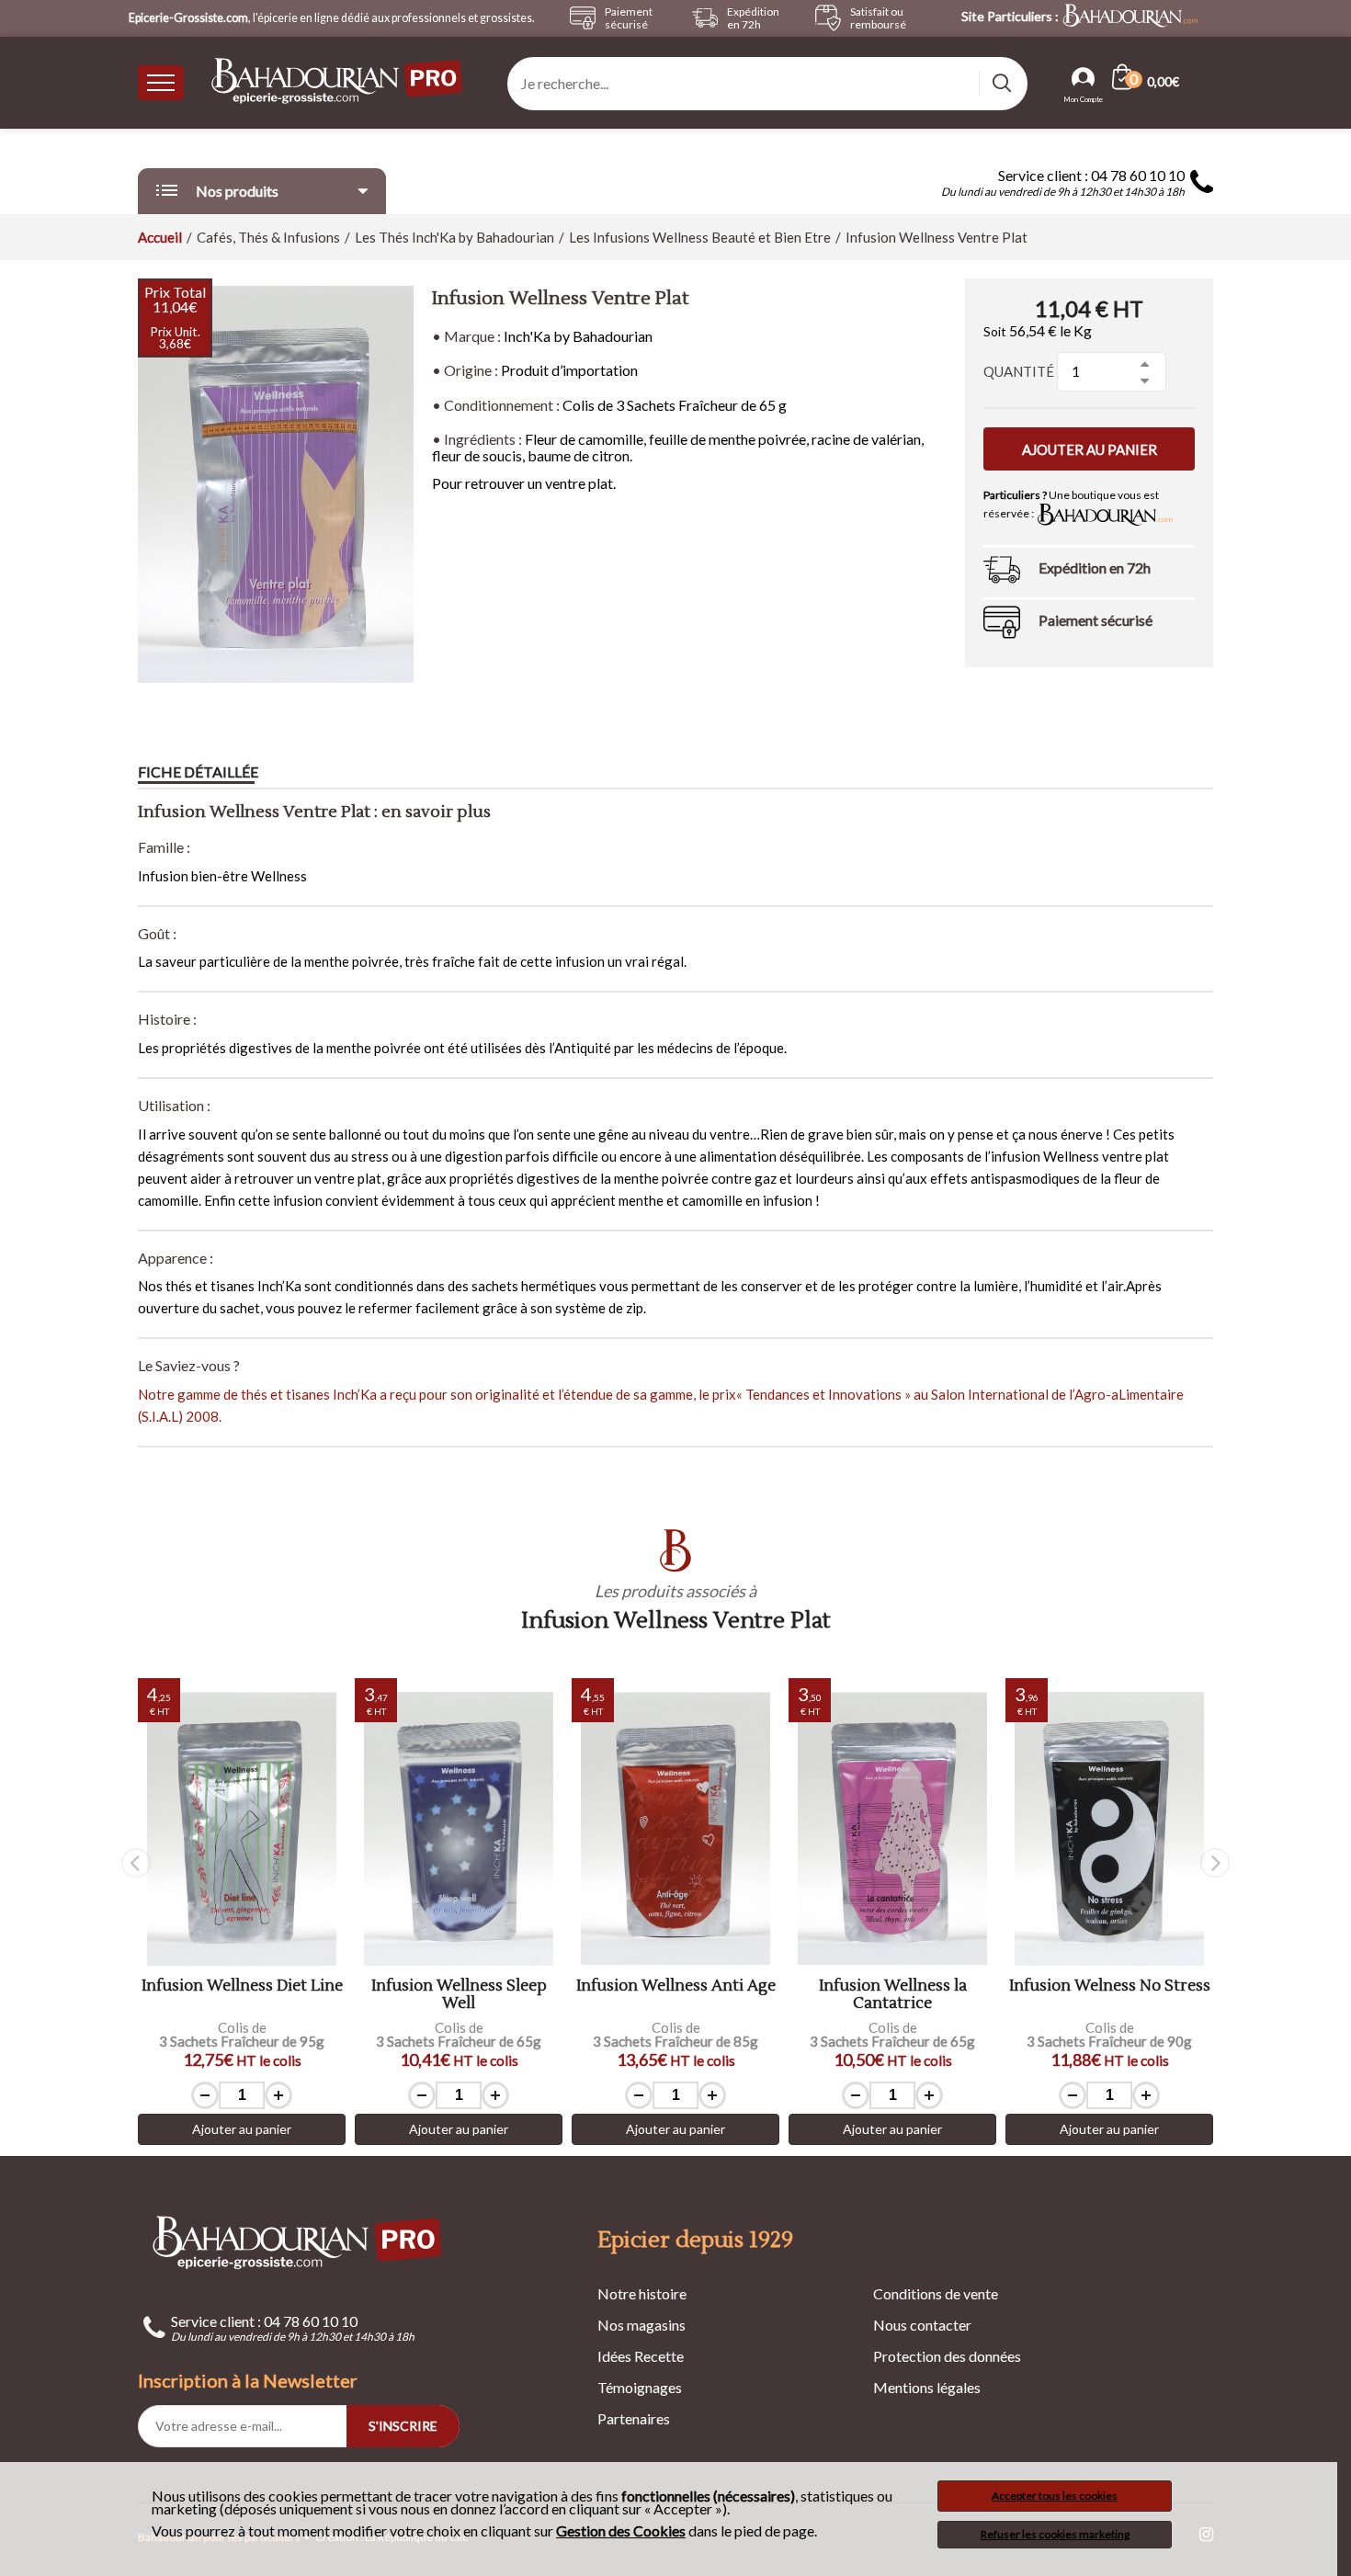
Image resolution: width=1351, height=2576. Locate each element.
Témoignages (640, 2387)
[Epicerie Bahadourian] (338, 82)
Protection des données (947, 2356)
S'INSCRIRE (403, 2426)
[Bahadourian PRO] (299, 2242)
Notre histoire (642, 2293)
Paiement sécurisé (1096, 620)
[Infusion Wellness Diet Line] (242, 1829)
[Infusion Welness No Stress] (1109, 1829)
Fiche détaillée (198, 772)
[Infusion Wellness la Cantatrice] (892, 1829)
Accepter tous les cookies (1055, 2496)
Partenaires (634, 2418)
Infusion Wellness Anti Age (676, 1986)
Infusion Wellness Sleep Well (459, 1995)
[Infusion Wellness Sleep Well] (459, 1829)
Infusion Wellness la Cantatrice (893, 1995)
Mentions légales (927, 2387)
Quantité (1019, 371)
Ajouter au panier (1090, 449)
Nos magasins (641, 2325)
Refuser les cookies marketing (1055, 2534)
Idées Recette (641, 2356)
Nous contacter (922, 2325)
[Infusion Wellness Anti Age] (675, 1829)
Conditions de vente (936, 2293)
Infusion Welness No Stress (1110, 1986)
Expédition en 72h (1095, 567)
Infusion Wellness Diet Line (242, 1986)
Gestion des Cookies (621, 2531)
